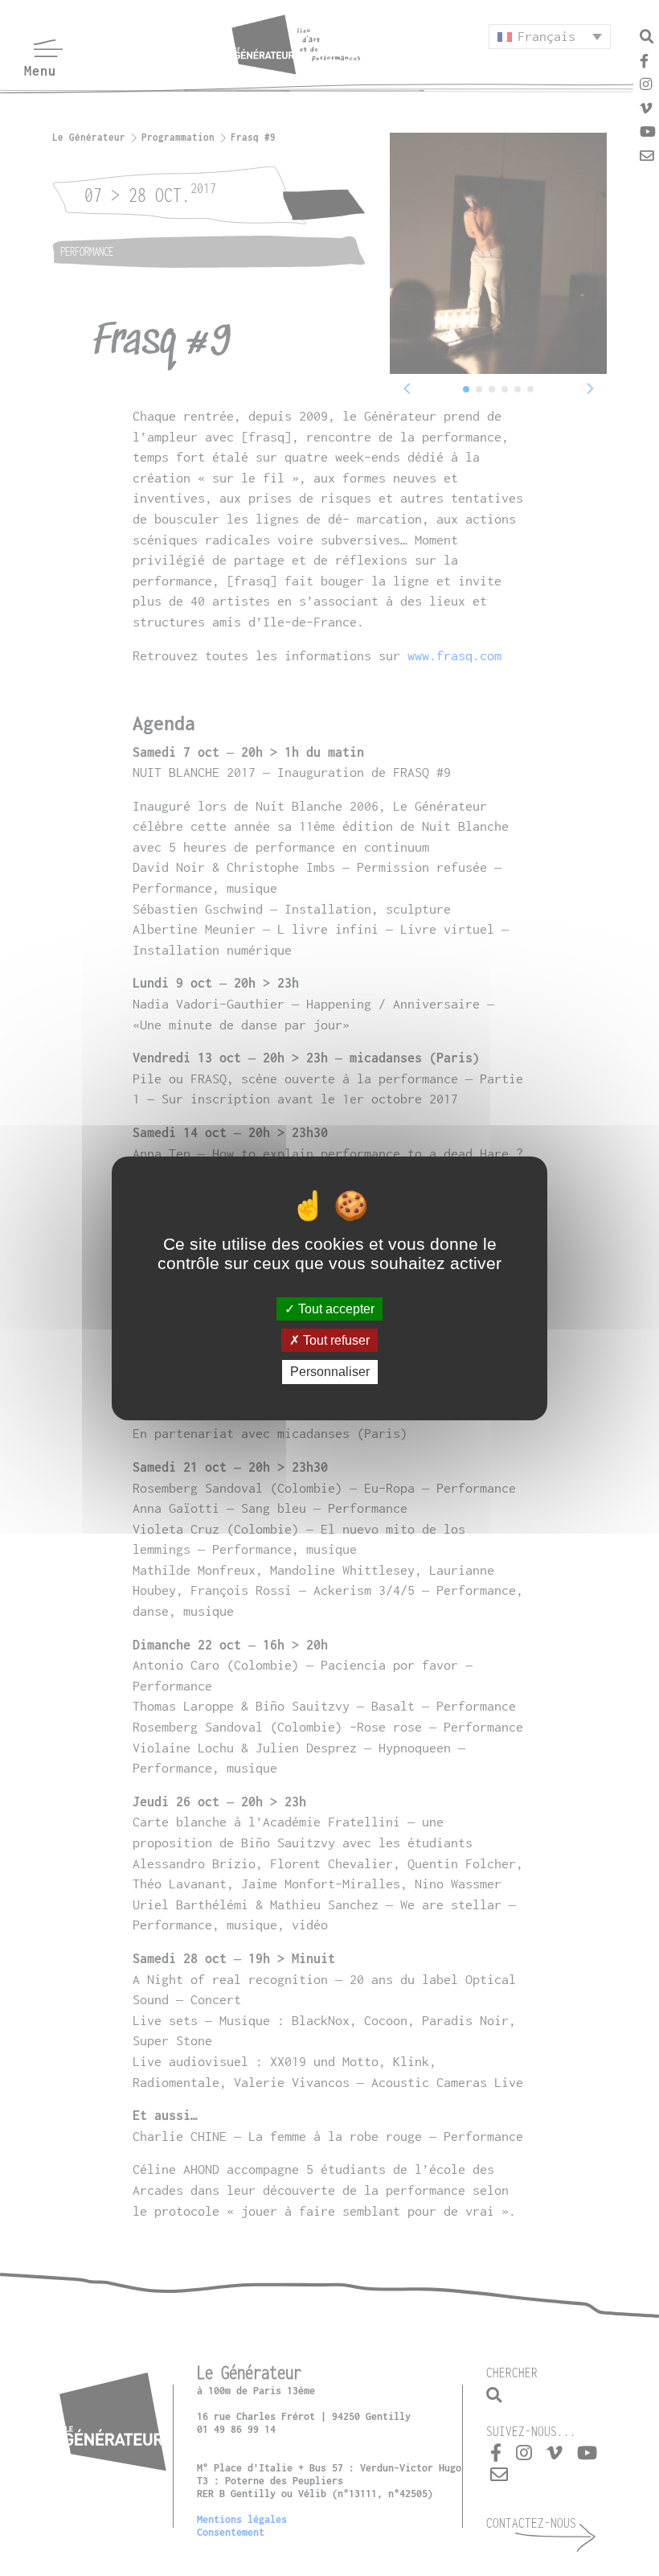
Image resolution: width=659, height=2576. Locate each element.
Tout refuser (335, 1340)
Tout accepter (335, 1309)
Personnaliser (330, 1372)
